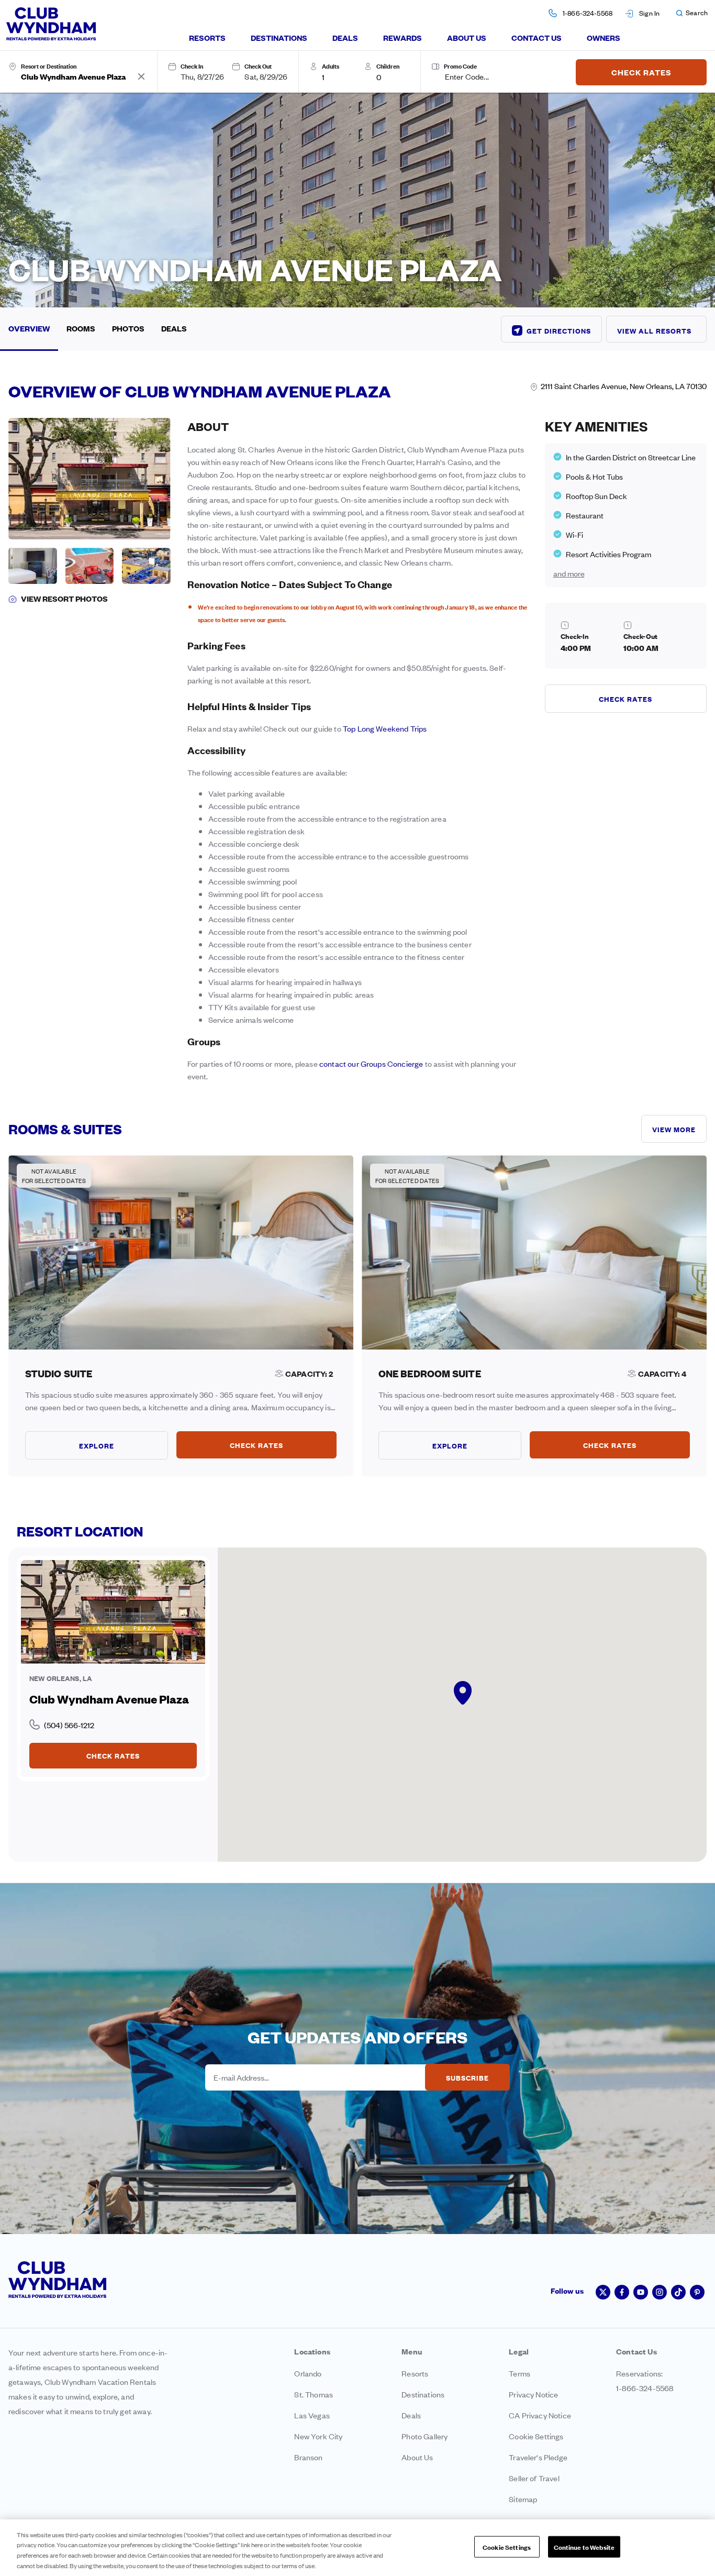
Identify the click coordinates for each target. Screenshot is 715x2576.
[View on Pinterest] (697, 2292)
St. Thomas (314, 2394)
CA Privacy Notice (540, 2415)
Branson (308, 2457)
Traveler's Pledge (538, 2457)
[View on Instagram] (660, 2292)
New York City (318, 2436)
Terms (520, 2373)
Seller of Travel (534, 2478)
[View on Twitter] (603, 2292)
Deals (345, 37)
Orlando (308, 2373)
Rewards (403, 37)
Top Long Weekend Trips (385, 728)
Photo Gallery (424, 2436)
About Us (467, 37)
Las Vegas (312, 2415)
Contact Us (537, 37)
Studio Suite (59, 1373)
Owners (604, 37)
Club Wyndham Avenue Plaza (109, 1699)
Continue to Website (584, 2547)
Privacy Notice (533, 2394)
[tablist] (405, 38)
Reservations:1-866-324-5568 (645, 2380)
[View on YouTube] (641, 2292)
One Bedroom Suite (430, 1373)
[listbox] (339, 76)
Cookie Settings (507, 2547)
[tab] (207, 38)
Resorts (207, 37)
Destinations (279, 37)
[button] (691, 13)
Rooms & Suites (65, 1128)
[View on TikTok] (678, 2292)
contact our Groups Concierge (371, 1063)
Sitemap (523, 2499)
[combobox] (79, 76)
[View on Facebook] (622, 2292)
